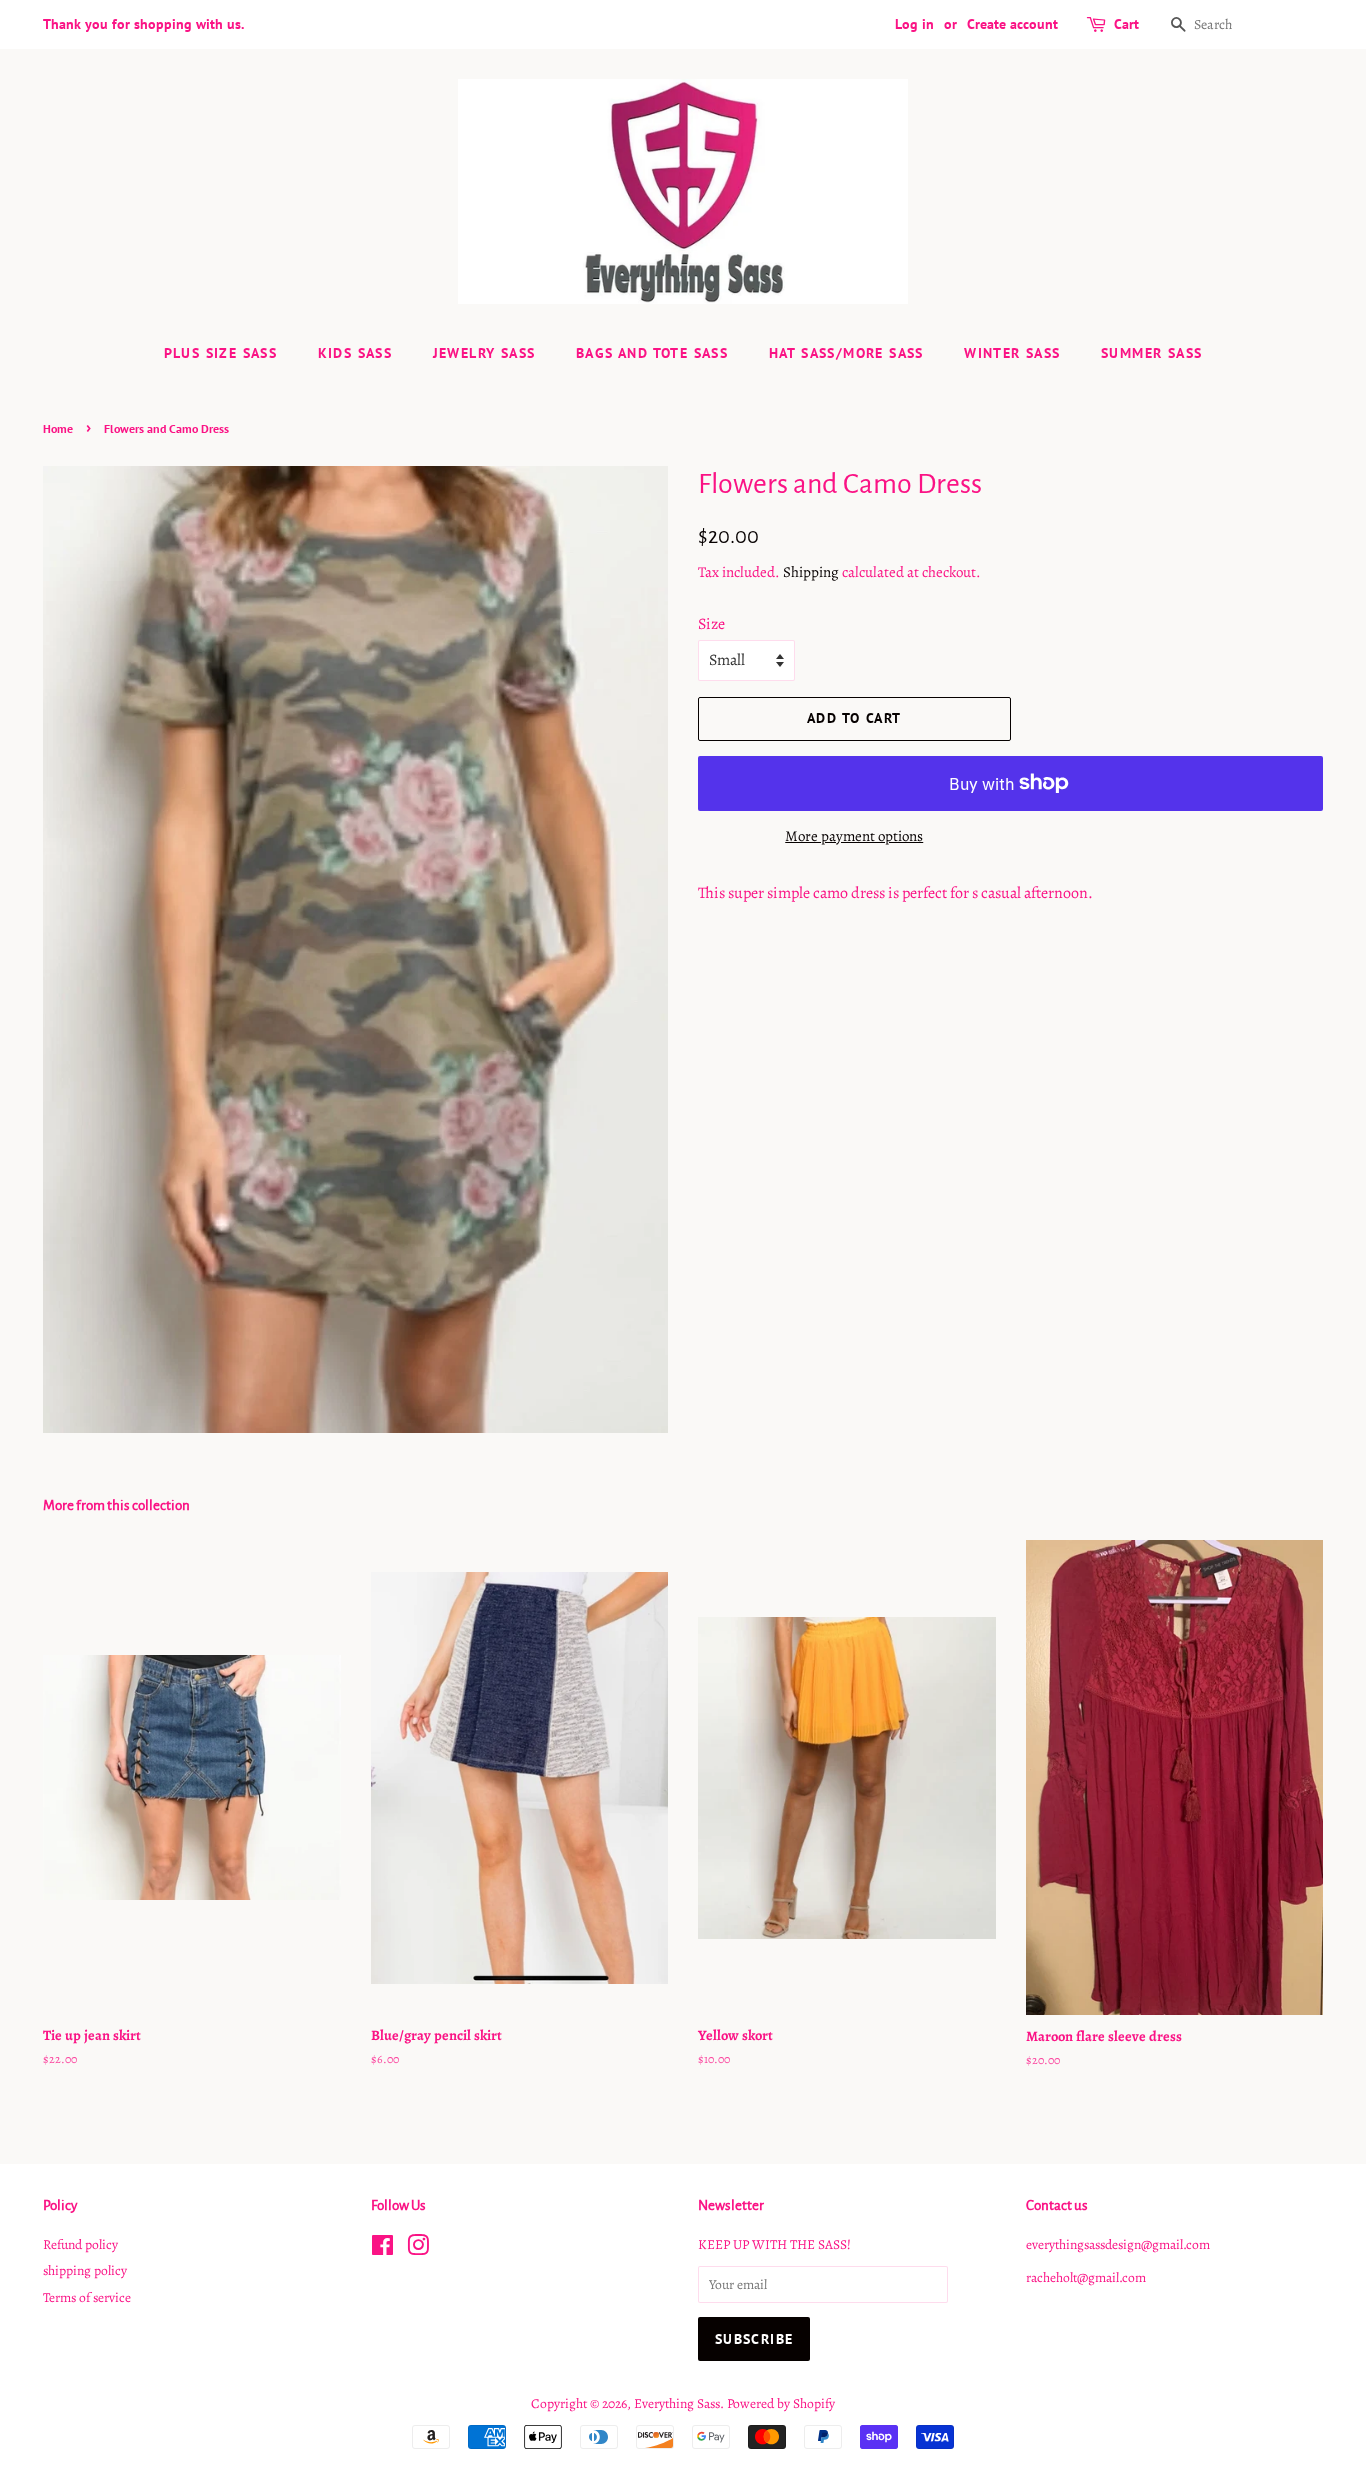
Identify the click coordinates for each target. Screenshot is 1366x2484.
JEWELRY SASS (484, 353)
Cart (1126, 24)
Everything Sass (677, 2403)
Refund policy (80, 2244)
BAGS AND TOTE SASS (652, 353)
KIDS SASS (355, 353)
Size (711, 624)
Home (58, 428)
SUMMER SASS (1151, 353)
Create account (1012, 24)
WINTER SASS (1012, 353)
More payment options (854, 836)
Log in (914, 24)
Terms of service (87, 2297)
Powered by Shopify (781, 2403)
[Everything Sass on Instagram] (418, 2249)
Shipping (811, 572)
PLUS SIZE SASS (221, 353)
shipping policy (85, 2270)
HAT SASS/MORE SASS (846, 353)
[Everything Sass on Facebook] (382, 2249)
